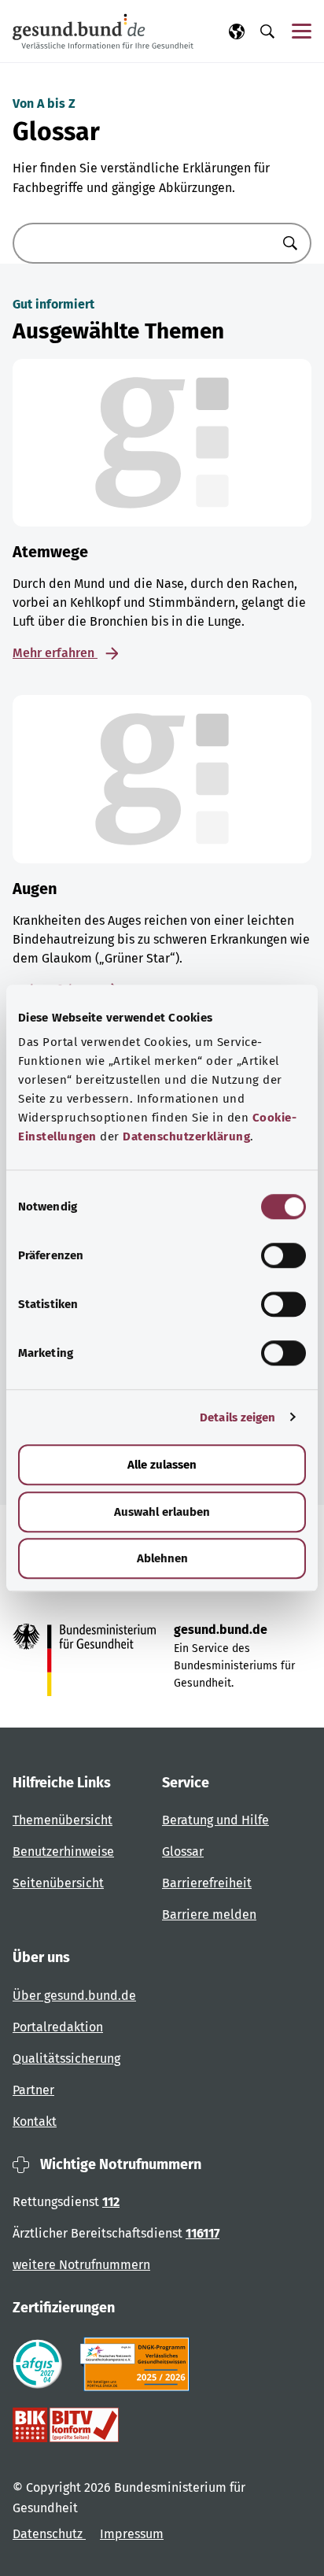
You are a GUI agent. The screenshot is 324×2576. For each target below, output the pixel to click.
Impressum (132, 2534)
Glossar (183, 1852)
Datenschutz (49, 2534)
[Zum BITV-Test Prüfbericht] (66, 2425)
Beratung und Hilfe (215, 1820)
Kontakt (35, 2121)
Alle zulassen (162, 1465)
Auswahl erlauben (162, 1512)
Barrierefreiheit (207, 1883)
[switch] (283, 1255)
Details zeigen (237, 1417)
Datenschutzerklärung (186, 1136)
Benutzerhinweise (63, 1852)
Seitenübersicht (58, 1883)
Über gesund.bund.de (74, 1996)
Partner (33, 2090)
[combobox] (142, 243)
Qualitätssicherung (66, 2059)
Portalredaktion (58, 2027)
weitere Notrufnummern (81, 2265)
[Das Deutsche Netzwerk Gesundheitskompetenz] (138, 2364)
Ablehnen (162, 1558)
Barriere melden (209, 1914)
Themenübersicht (63, 1820)
